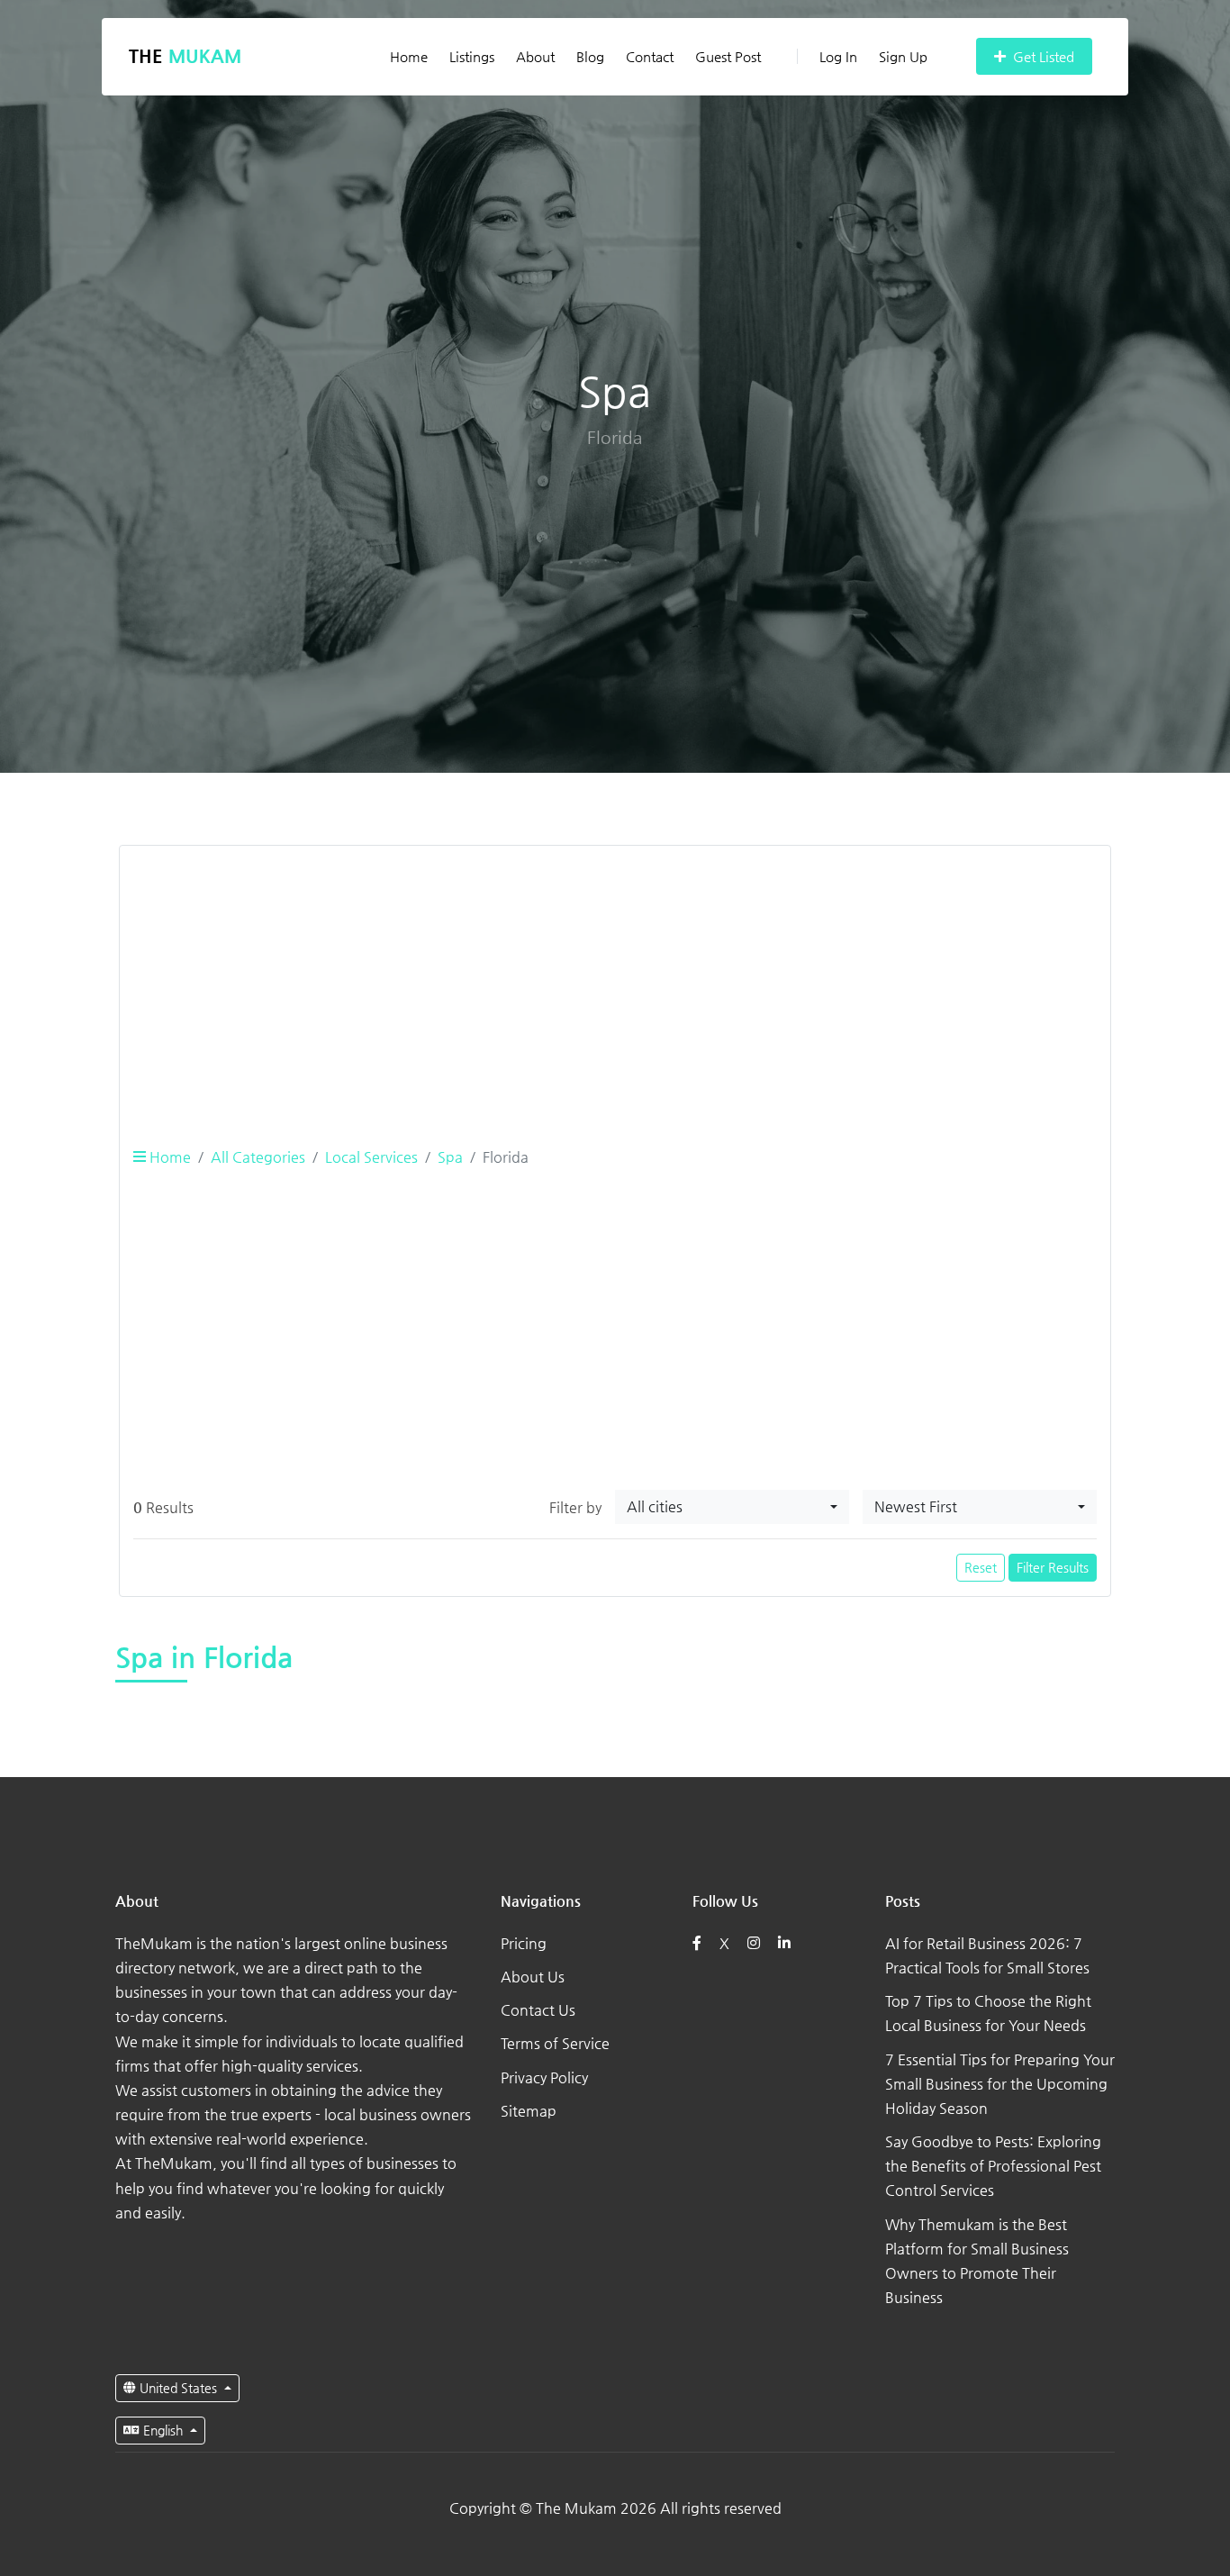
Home (409, 56)
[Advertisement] (615, 986)
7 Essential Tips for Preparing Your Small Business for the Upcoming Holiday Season (1000, 2084)
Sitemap (529, 2111)
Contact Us (538, 2010)
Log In (838, 56)
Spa (450, 1157)
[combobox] (732, 1507)
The (185, 56)
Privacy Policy (544, 2077)
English (163, 2430)
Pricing (524, 1943)
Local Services (371, 1157)
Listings (472, 56)
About (535, 56)
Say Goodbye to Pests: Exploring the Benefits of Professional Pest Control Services (993, 2166)
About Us (533, 1977)
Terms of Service (555, 2043)
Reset (981, 1567)
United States (178, 2388)
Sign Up (903, 56)
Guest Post (728, 56)
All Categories (258, 1157)
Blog (590, 56)
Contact (650, 56)
